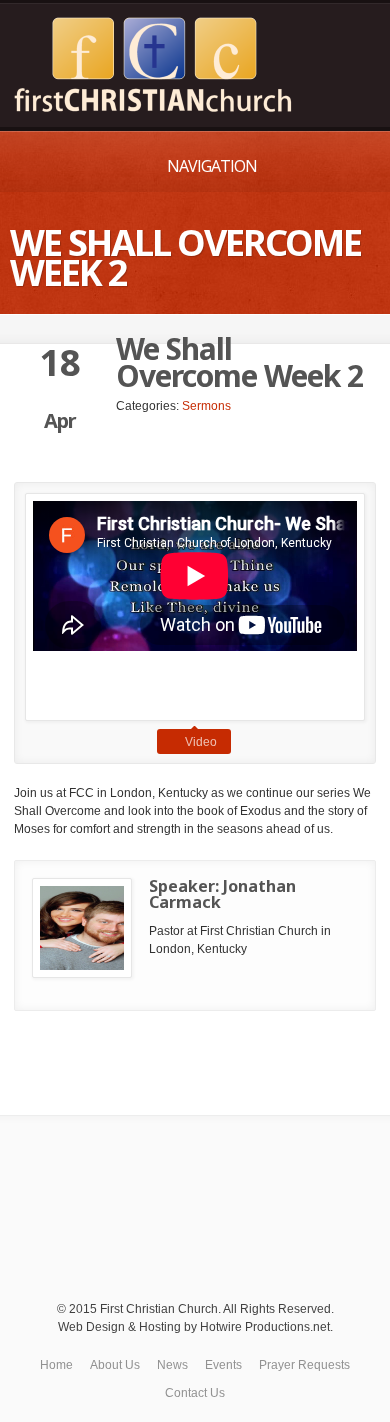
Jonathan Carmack (222, 894)
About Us (115, 1365)
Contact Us (195, 1393)
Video (201, 742)
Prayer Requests (304, 1365)
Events (223, 1365)
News (172, 1365)
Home (56, 1365)
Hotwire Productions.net (265, 1327)
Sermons (206, 406)
